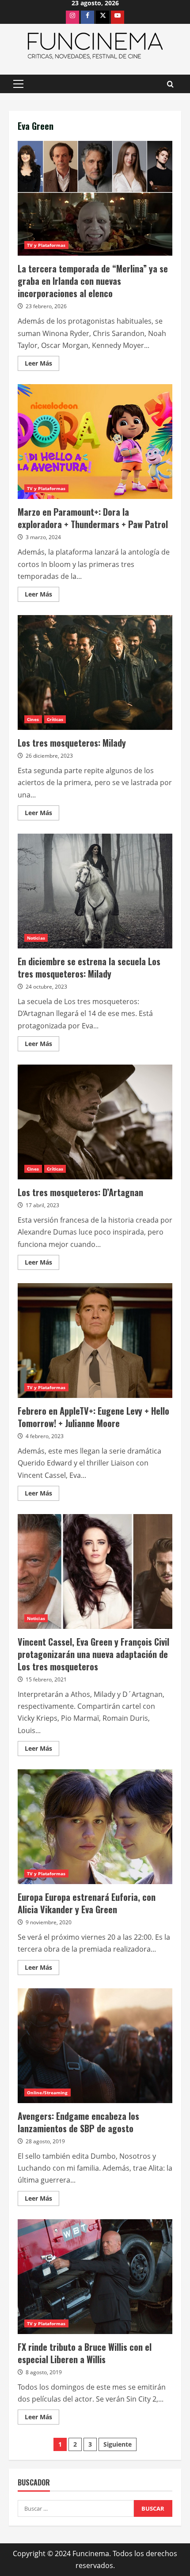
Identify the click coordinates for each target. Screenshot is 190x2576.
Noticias (36, 938)
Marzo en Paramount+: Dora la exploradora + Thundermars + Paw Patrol (95, 442)
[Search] (170, 84)
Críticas (55, 719)
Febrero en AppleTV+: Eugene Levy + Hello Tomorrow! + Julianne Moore (95, 1341)
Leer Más (42, 365)
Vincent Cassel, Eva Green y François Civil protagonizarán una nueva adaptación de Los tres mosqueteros (95, 1571)
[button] (18, 84)
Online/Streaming (47, 2093)
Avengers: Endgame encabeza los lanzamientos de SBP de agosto (95, 2046)
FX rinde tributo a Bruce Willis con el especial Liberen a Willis (95, 2277)
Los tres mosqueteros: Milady (95, 672)
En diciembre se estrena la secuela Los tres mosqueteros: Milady (95, 891)
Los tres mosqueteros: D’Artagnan (95, 1122)
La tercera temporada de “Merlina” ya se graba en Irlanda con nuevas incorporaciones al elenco (95, 198)
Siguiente (118, 2444)
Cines (33, 719)
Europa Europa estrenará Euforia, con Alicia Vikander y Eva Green (95, 1827)
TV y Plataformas (46, 245)
